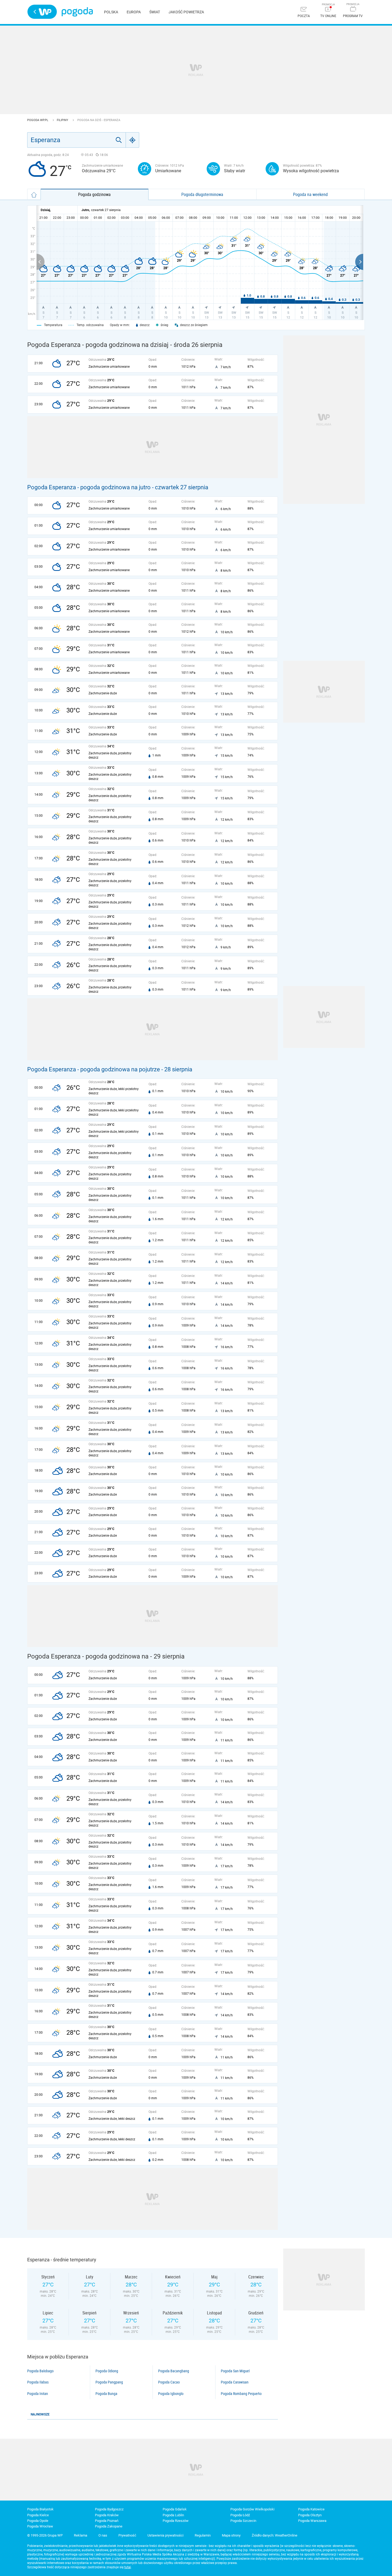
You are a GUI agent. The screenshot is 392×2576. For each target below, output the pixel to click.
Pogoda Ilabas (38, 2382)
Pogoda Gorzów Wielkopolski (252, 2509)
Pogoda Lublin (173, 2515)
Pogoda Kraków (107, 2515)
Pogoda (77, 12)
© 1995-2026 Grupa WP (45, 2535)
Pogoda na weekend (310, 194)
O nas (103, 2535)
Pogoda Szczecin (243, 2521)
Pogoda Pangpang (109, 2382)
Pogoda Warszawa (312, 2521)
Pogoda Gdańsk (175, 2509)
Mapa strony (231, 2535)
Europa (134, 12)
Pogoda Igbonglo (171, 2394)
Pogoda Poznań (107, 2521)
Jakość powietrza (186, 12)
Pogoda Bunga (106, 2394)
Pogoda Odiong (107, 2371)
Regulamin (203, 2535)
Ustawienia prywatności (165, 2535)
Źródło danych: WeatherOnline (275, 2535)
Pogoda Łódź (240, 2515)
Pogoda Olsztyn (310, 2515)
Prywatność (127, 2535)
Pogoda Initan (38, 2394)
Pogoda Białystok (40, 2509)
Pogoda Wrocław (40, 2526)
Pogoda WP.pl (38, 120)
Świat (155, 12)
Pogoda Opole (38, 2521)
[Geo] (133, 140)
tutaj (128, 2567)
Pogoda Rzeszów (176, 2521)
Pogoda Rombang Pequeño (241, 2394)
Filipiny (63, 120)
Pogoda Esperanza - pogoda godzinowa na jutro (89, 487)
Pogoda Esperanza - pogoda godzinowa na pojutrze (94, 1069)
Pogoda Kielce (38, 2515)
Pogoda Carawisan (235, 2382)
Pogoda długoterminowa (202, 194)
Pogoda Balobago (40, 2371)
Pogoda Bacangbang (174, 2371)
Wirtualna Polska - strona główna (42, 12)
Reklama (81, 2535)
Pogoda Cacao (169, 2382)
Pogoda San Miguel (235, 2371)
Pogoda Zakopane (109, 2526)
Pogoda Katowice (311, 2509)
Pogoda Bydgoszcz (109, 2509)
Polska (111, 12)
